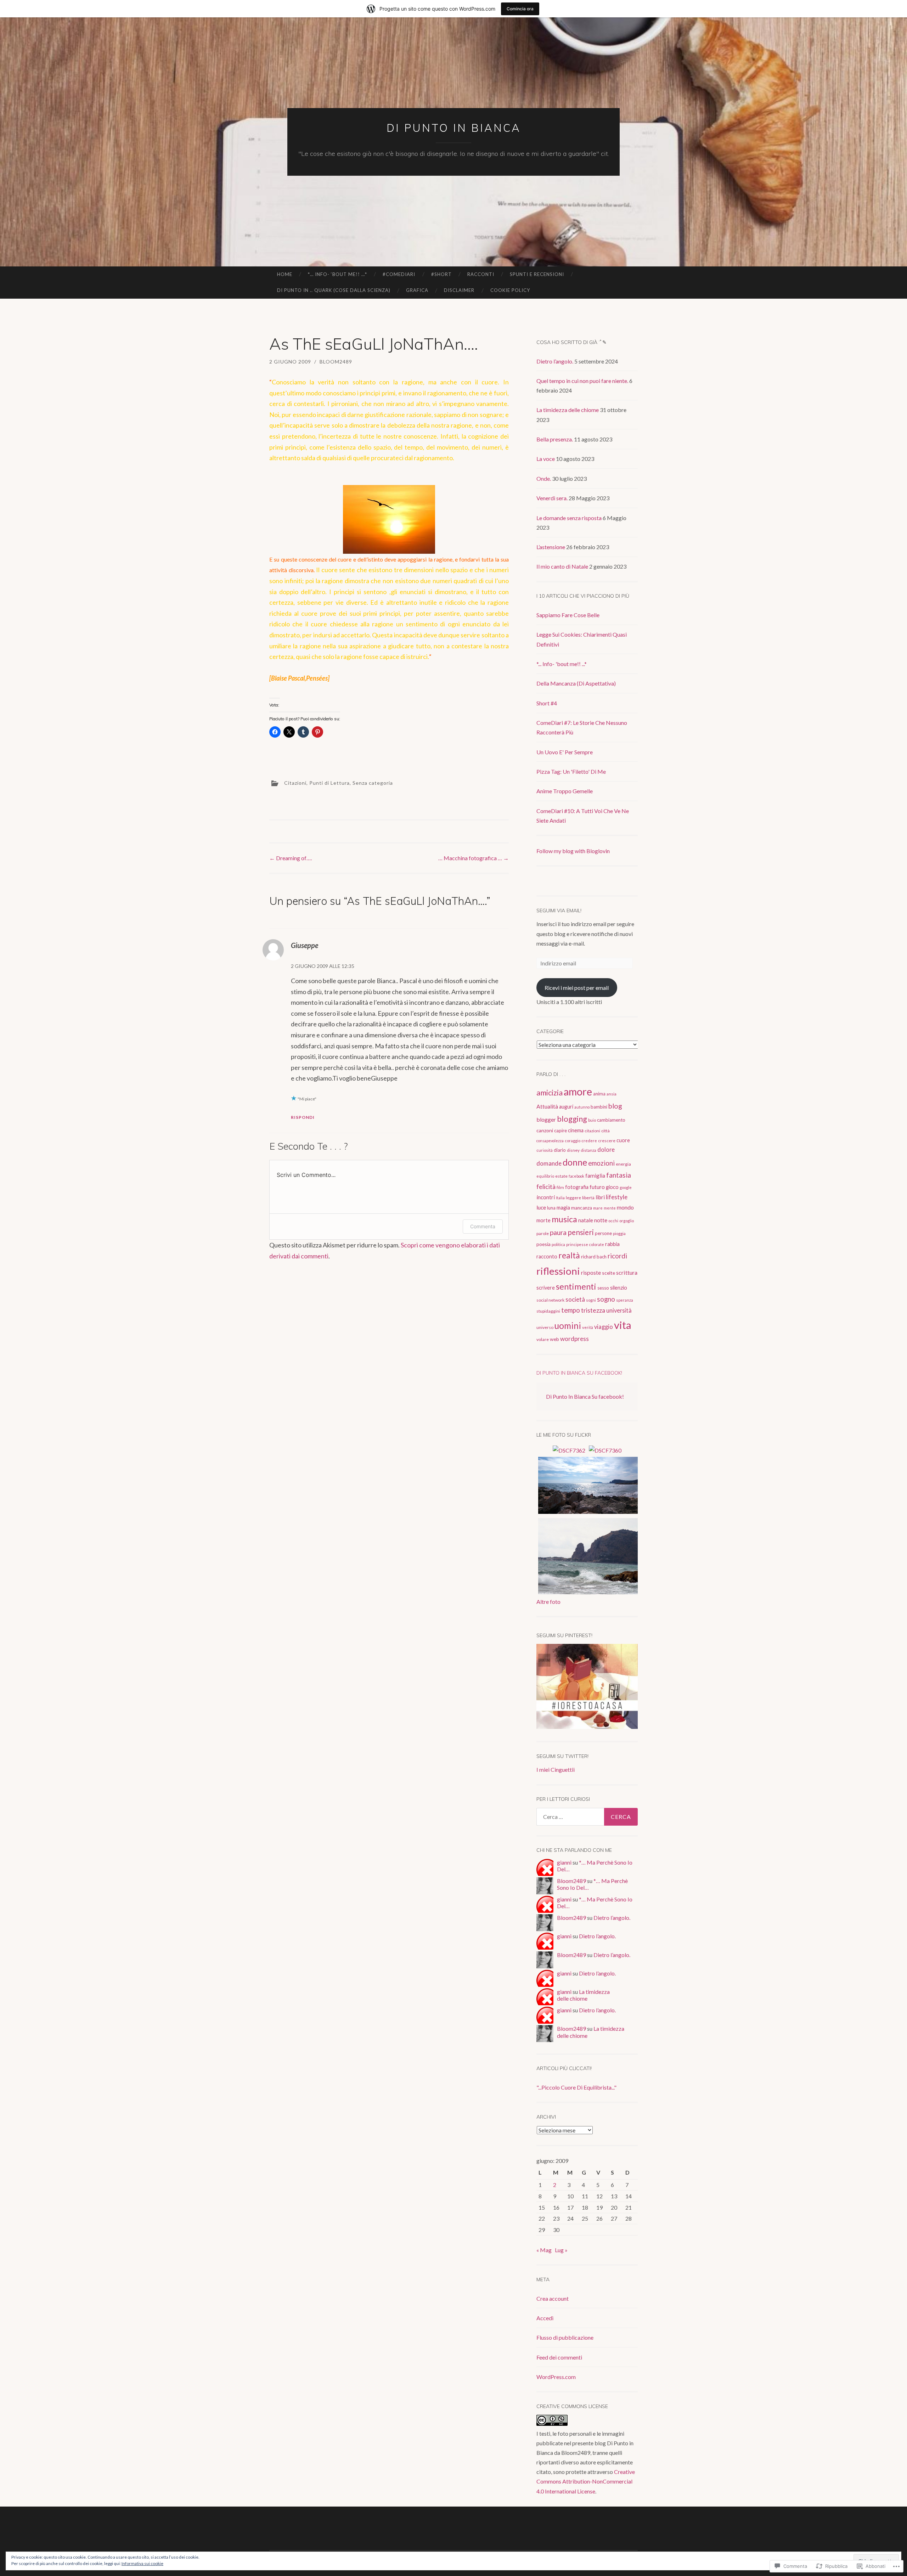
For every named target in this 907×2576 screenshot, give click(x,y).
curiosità (545, 1150)
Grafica (417, 290)
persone (603, 1233)
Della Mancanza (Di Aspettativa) (576, 683)
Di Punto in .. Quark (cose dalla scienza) (334, 290)
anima (599, 1094)
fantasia (619, 1175)
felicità (546, 1186)
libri (600, 1197)
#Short (441, 274)
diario (560, 1150)
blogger (546, 1119)
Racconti (481, 274)
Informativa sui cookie (142, 2563)
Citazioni (295, 783)
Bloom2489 (336, 362)
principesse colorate (585, 1244)
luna (551, 1208)
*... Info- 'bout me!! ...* (562, 664)
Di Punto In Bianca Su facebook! (579, 1373)
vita (623, 1325)
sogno (606, 1299)
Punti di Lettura (329, 783)
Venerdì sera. (552, 498)
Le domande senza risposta (569, 518)
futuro (597, 1187)
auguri (566, 1107)
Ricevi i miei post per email (577, 988)
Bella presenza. (555, 439)
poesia (543, 1244)
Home (285, 274)
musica (564, 1219)
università (619, 1310)
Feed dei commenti (559, 2357)
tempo (571, 1310)
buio (592, 1120)
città (605, 1131)
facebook (576, 1176)
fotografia (577, 1187)
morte (543, 1220)
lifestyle (617, 1197)
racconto (547, 1256)
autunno (582, 1107)
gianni (564, 1862)
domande (549, 1163)
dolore (606, 1149)
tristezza (593, 1310)
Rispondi (303, 1117)
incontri (546, 1197)
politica (558, 1244)
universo (545, 1327)
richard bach (594, 1257)
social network (550, 1300)
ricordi (617, 1256)
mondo (625, 1207)
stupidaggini (548, 1311)
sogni (591, 1300)
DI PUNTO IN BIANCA (454, 128)
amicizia (550, 1092)
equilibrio (545, 1176)
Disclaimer (459, 290)
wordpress (574, 1339)
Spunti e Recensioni (537, 274)
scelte (609, 1273)
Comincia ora (520, 9)
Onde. (544, 478)
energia (623, 1164)
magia (563, 1208)
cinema (576, 1130)
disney (573, 1150)
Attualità (547, 1106)
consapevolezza (550, 1141)
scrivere (546, 1288)
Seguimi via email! (559, 911)
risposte (591, 1272)
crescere (607, 1141)
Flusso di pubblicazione (565, 2337)
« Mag (544, 2250)
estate (561, 1176)
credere (589, 1141)
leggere (573, 1198)
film (560, 1187)
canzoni (545, 1130)
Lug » (561, 2250)
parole (543, 1233)
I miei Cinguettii (556, 1769)
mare (598, 1208)
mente (610, 1208)
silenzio (619, 1288)
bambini (599, 1107)
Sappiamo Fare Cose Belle (568, 615)
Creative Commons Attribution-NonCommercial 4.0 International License (586, 2481)
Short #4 (547, 703)
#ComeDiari (399, 274)
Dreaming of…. (291, 858)
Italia (560, 1198)
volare (543, 1339)
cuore (623, 1140)
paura (558, 1232)
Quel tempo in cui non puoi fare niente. (582, 381)
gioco (612, 1187)
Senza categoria (373, 783)
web (554, 1339)
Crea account (553, 2298)
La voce (546, 459)
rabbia (612, 1244)
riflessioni (558, 1271)
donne (575, 1162)
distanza (588, 1150)
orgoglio (627, 1221)
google (626, 1187)
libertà (588, 1198)
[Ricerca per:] (587, 1817)
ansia (612, 1094)
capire (560, 1131)
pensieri (581, 1232)
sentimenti (576, 1286)
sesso (603, 1288)
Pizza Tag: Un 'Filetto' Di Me (571, 771)
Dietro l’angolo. (555, 361)
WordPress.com (556, 2377)
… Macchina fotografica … (474, 858)
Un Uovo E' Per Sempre (565, 752)
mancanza (582, 1208)
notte (601, 1220)
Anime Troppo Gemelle (565, 791)
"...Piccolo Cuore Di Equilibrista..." (576, 2087)
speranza (625, 1300)
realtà (569, 1255)
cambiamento (611, 1120)
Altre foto (548, 1602)
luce (541, 1207)
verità (588, 1327)
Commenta (483, 1226)
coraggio (573, 1141)
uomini (568, 1326)
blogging (572, 1119)
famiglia (595, 1176)
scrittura (627, 1272)
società (575, 1299)
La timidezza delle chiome (568, 410)
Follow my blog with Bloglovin (573, 851)
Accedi (545, 2318)
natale (586, 1220)
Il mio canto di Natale (562, 566)
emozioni (601, 1163)
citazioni (592, 1131)
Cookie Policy (510, 290)
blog (615, 1106)
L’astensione (551, 547)
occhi (613, 1221)
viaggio (604, 1327)
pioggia (619, 1233)
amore (578, 1092)
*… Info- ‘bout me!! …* (337, 274)
